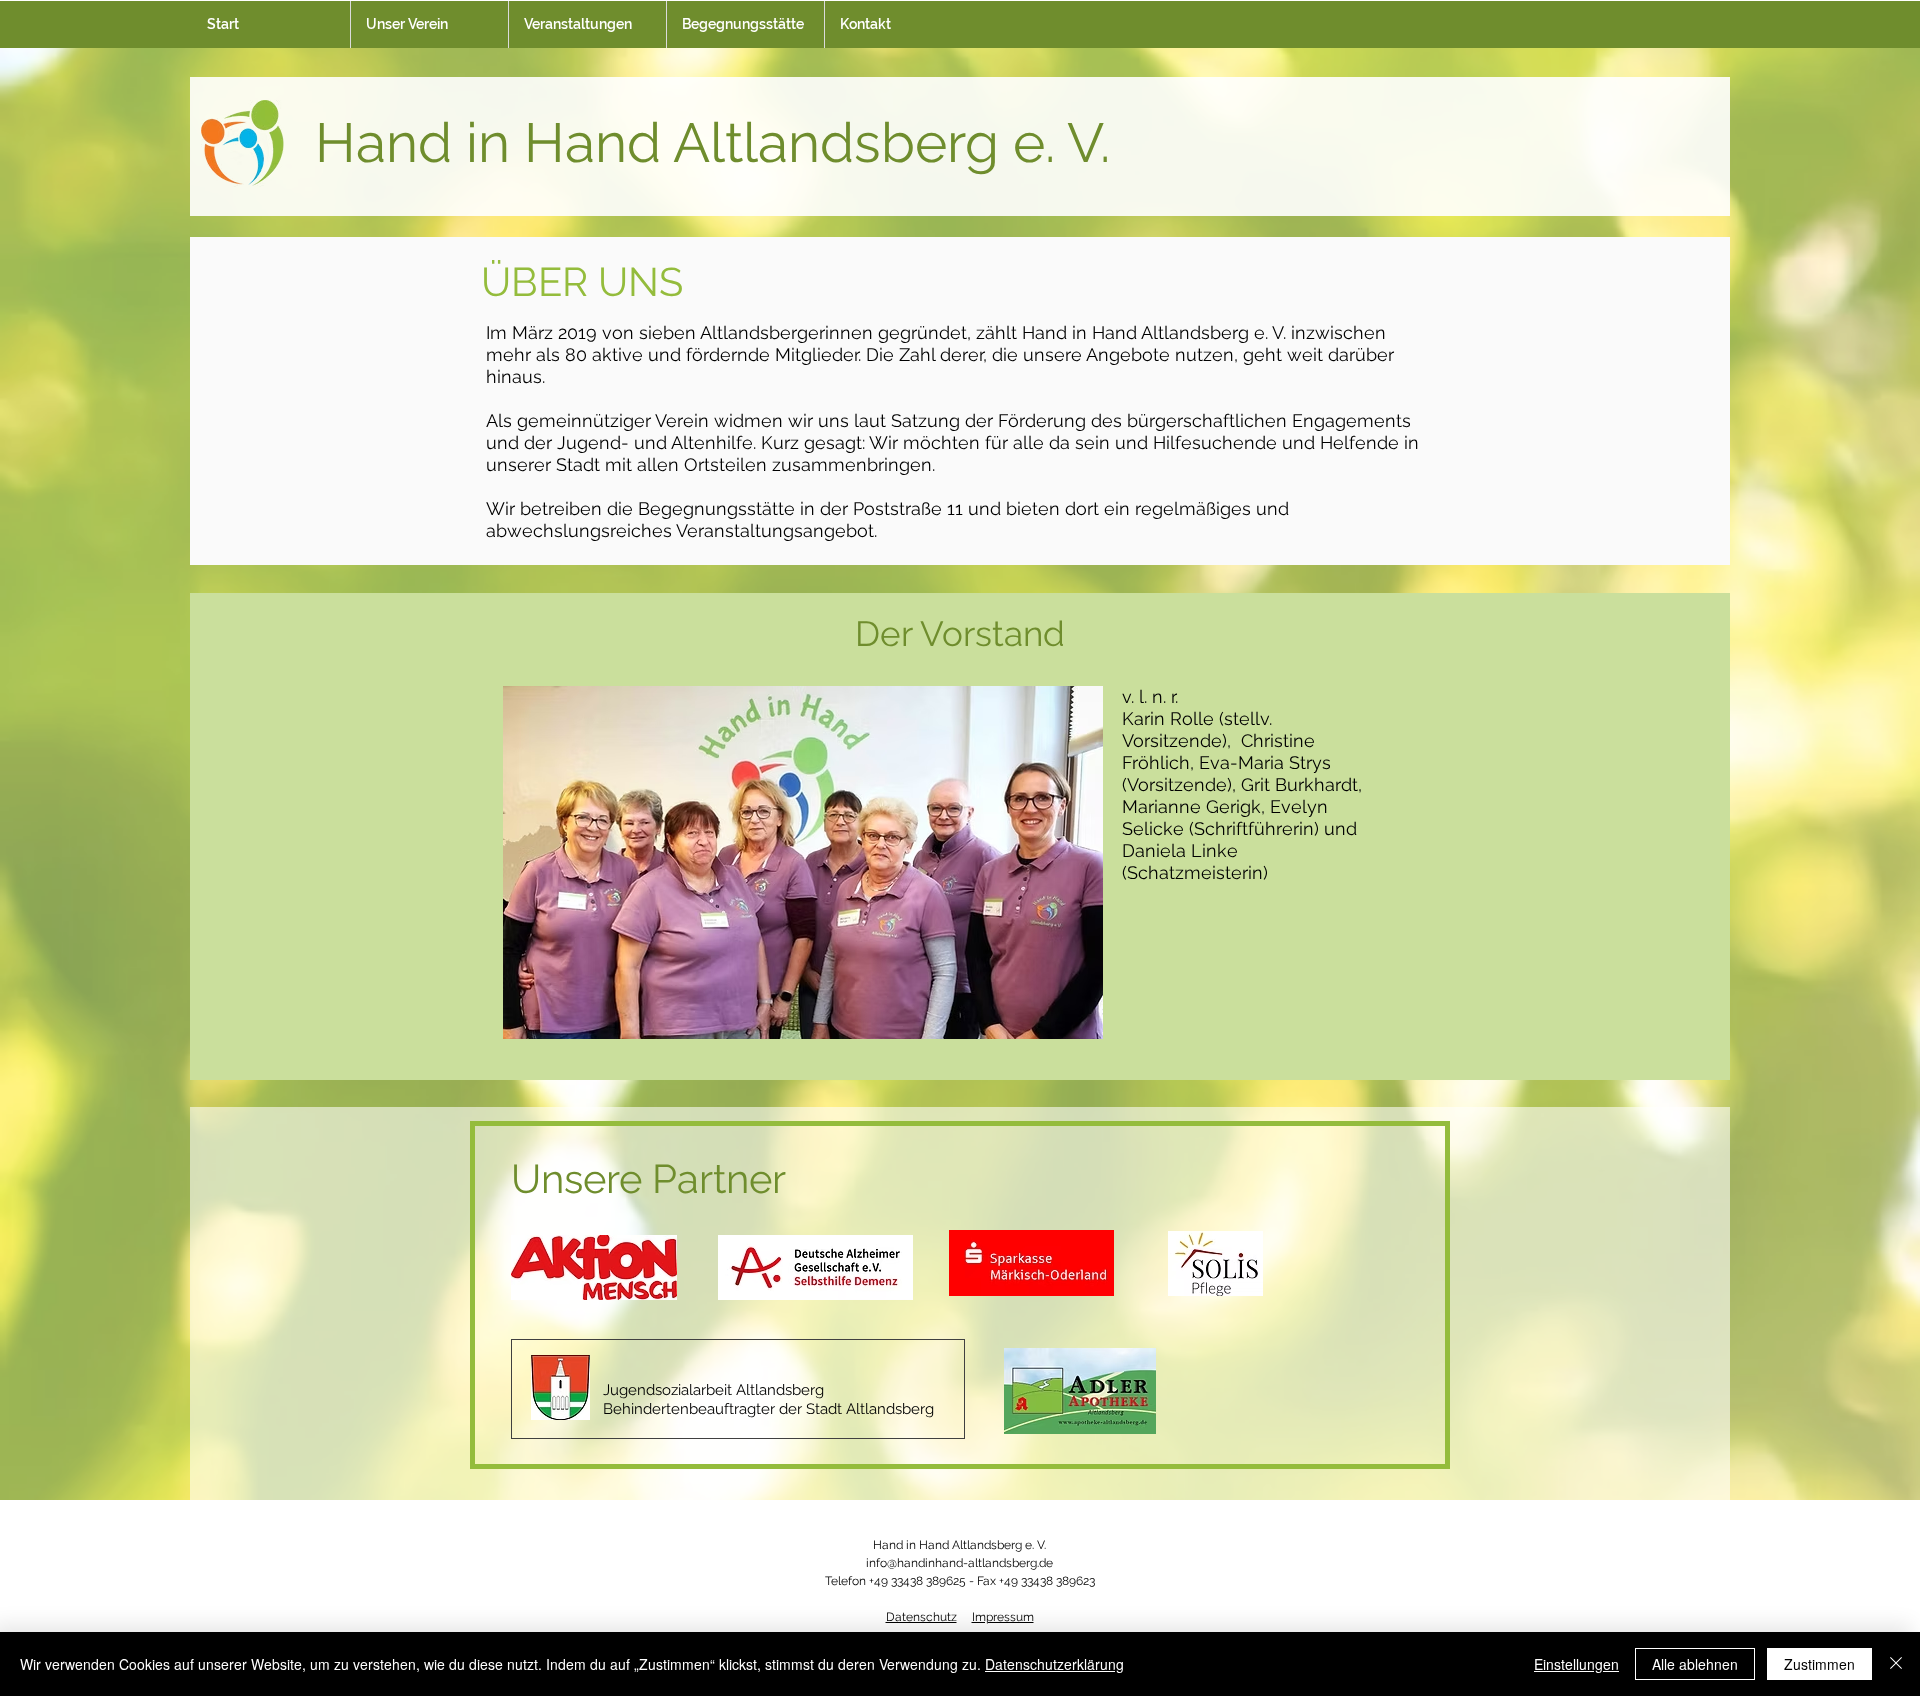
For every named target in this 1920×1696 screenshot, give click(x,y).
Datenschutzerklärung (1054, 1664)
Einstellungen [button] (1576, 1664)
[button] (429, 24)
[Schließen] (1896, 1664)
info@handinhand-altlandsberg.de (959, 1563)
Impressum (1003, 1617)
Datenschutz (921, 1617)
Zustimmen (1819, 1664)
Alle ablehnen (1695, 1664)
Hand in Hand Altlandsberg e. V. (712, 142)
